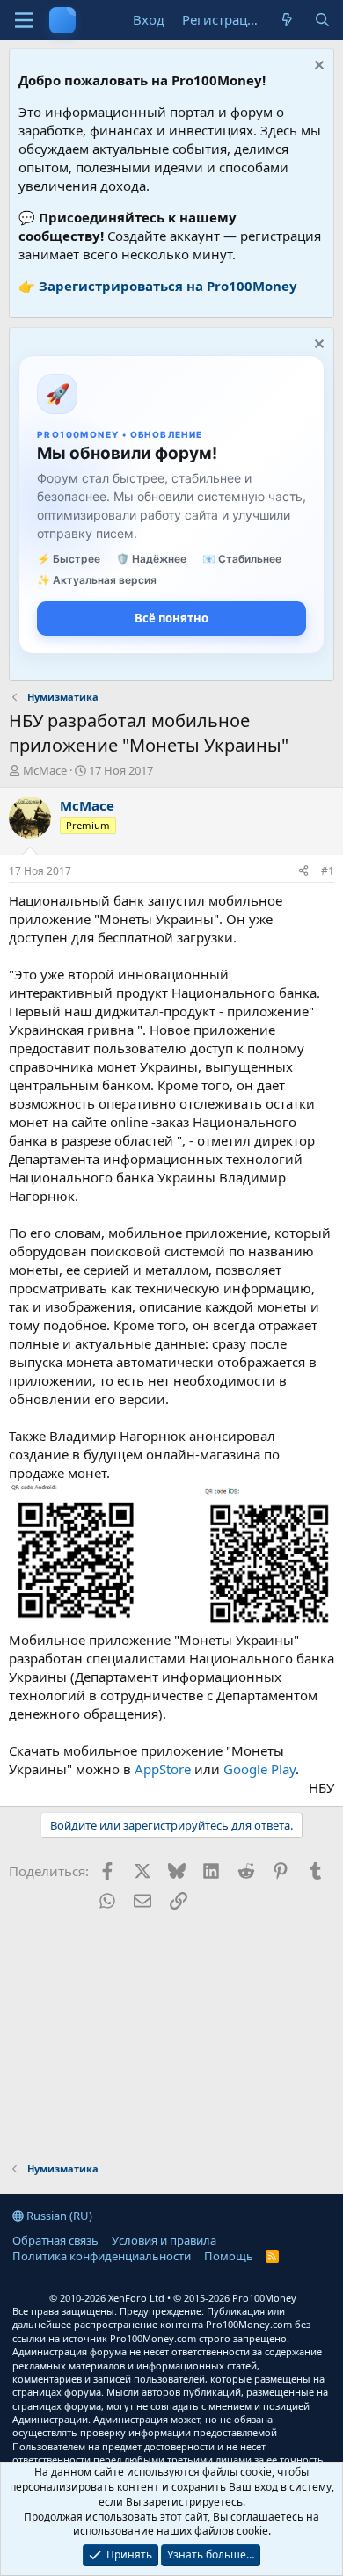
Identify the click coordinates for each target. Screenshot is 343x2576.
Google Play (259, 1769)
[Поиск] (322, 20)
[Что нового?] (287, 20)
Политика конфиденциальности (102, 2256)
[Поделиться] (303, 872)
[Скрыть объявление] (317, 67)
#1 (328, 871)
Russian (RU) (58, 2216)
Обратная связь (55, 2240)
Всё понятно (171, 618)
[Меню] (24, 20)
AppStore (163, 1769)
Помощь (229, 2256)
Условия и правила (164, 2240)
